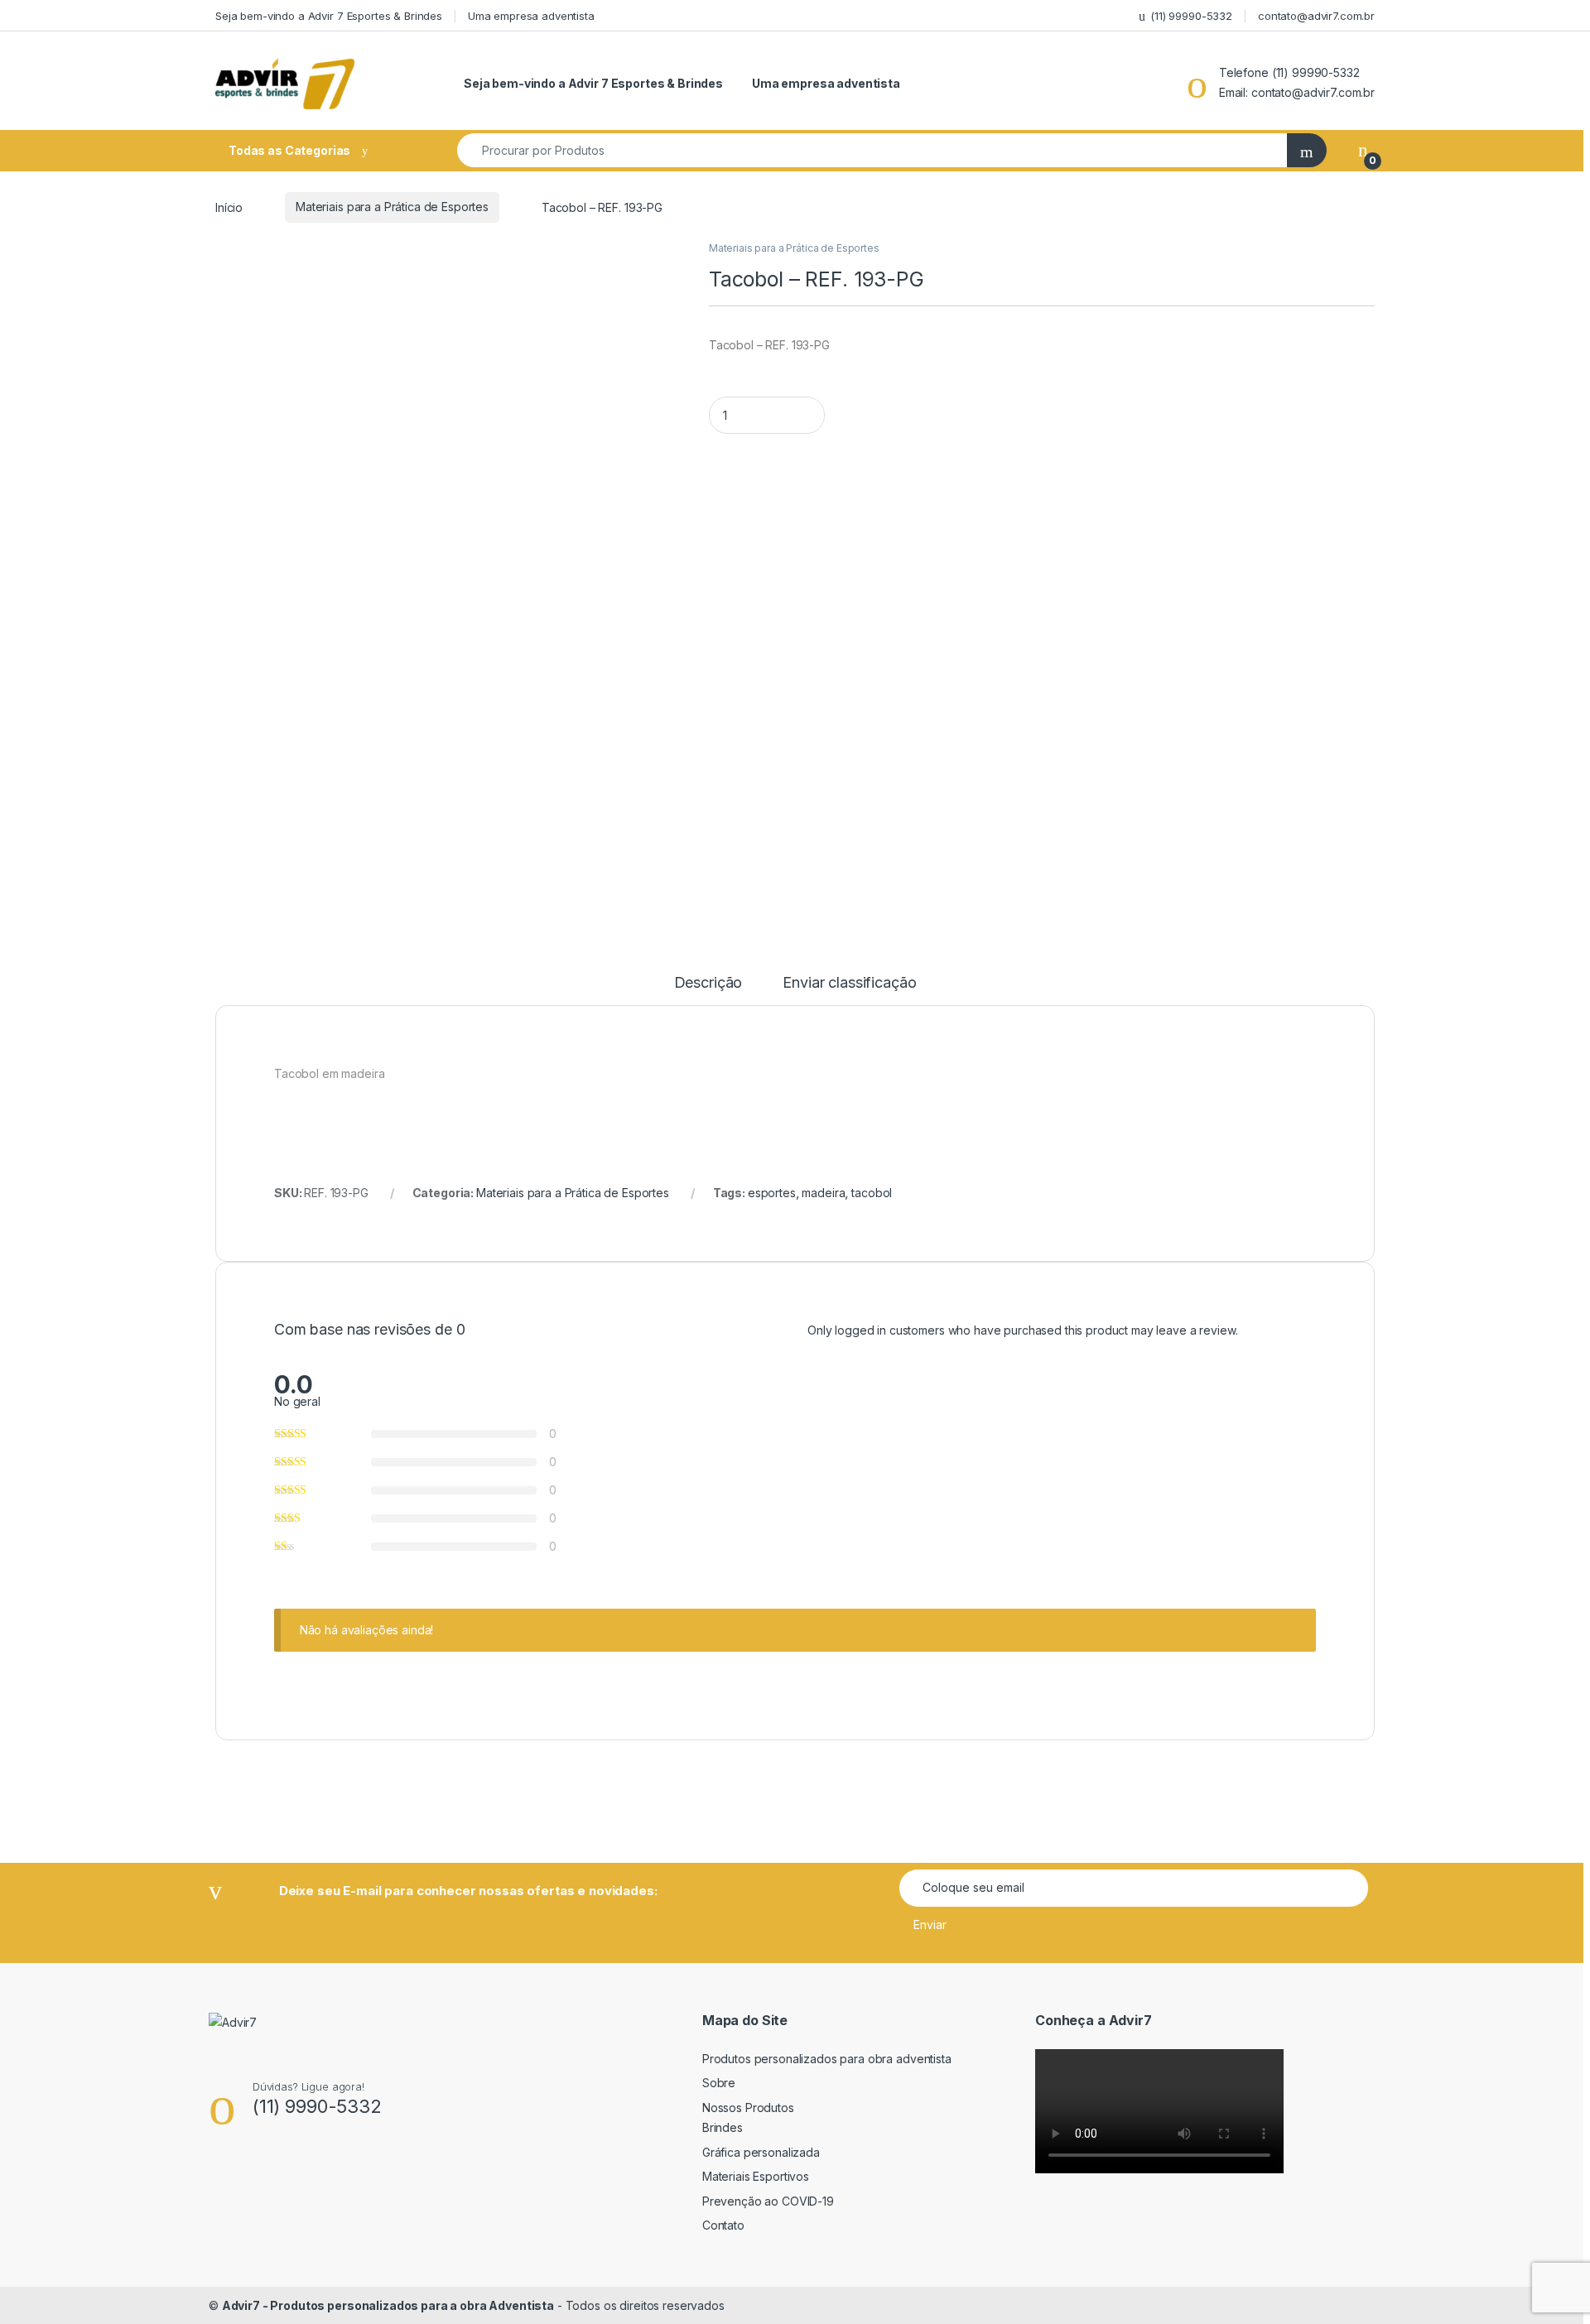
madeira (823, 1193)
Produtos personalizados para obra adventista (827, 2059)
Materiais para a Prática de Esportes (392, 207)
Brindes (723, 2127)
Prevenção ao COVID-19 (768, 2201)
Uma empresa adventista (531, 16)
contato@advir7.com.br (1316, 16)
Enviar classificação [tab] (849, 983)
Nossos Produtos (748, 2107)
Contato (723, 2225)
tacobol (872, 1193)
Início (229, 207)
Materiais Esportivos (756, 2176)
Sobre (719, 2083)
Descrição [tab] (708, 983)
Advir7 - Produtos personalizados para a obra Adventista (388, 2305)
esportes (772, 1193)
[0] (1363, 150)
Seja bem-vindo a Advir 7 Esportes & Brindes (329, 16)
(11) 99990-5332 (1191, 16)
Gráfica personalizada (761, 2152)
